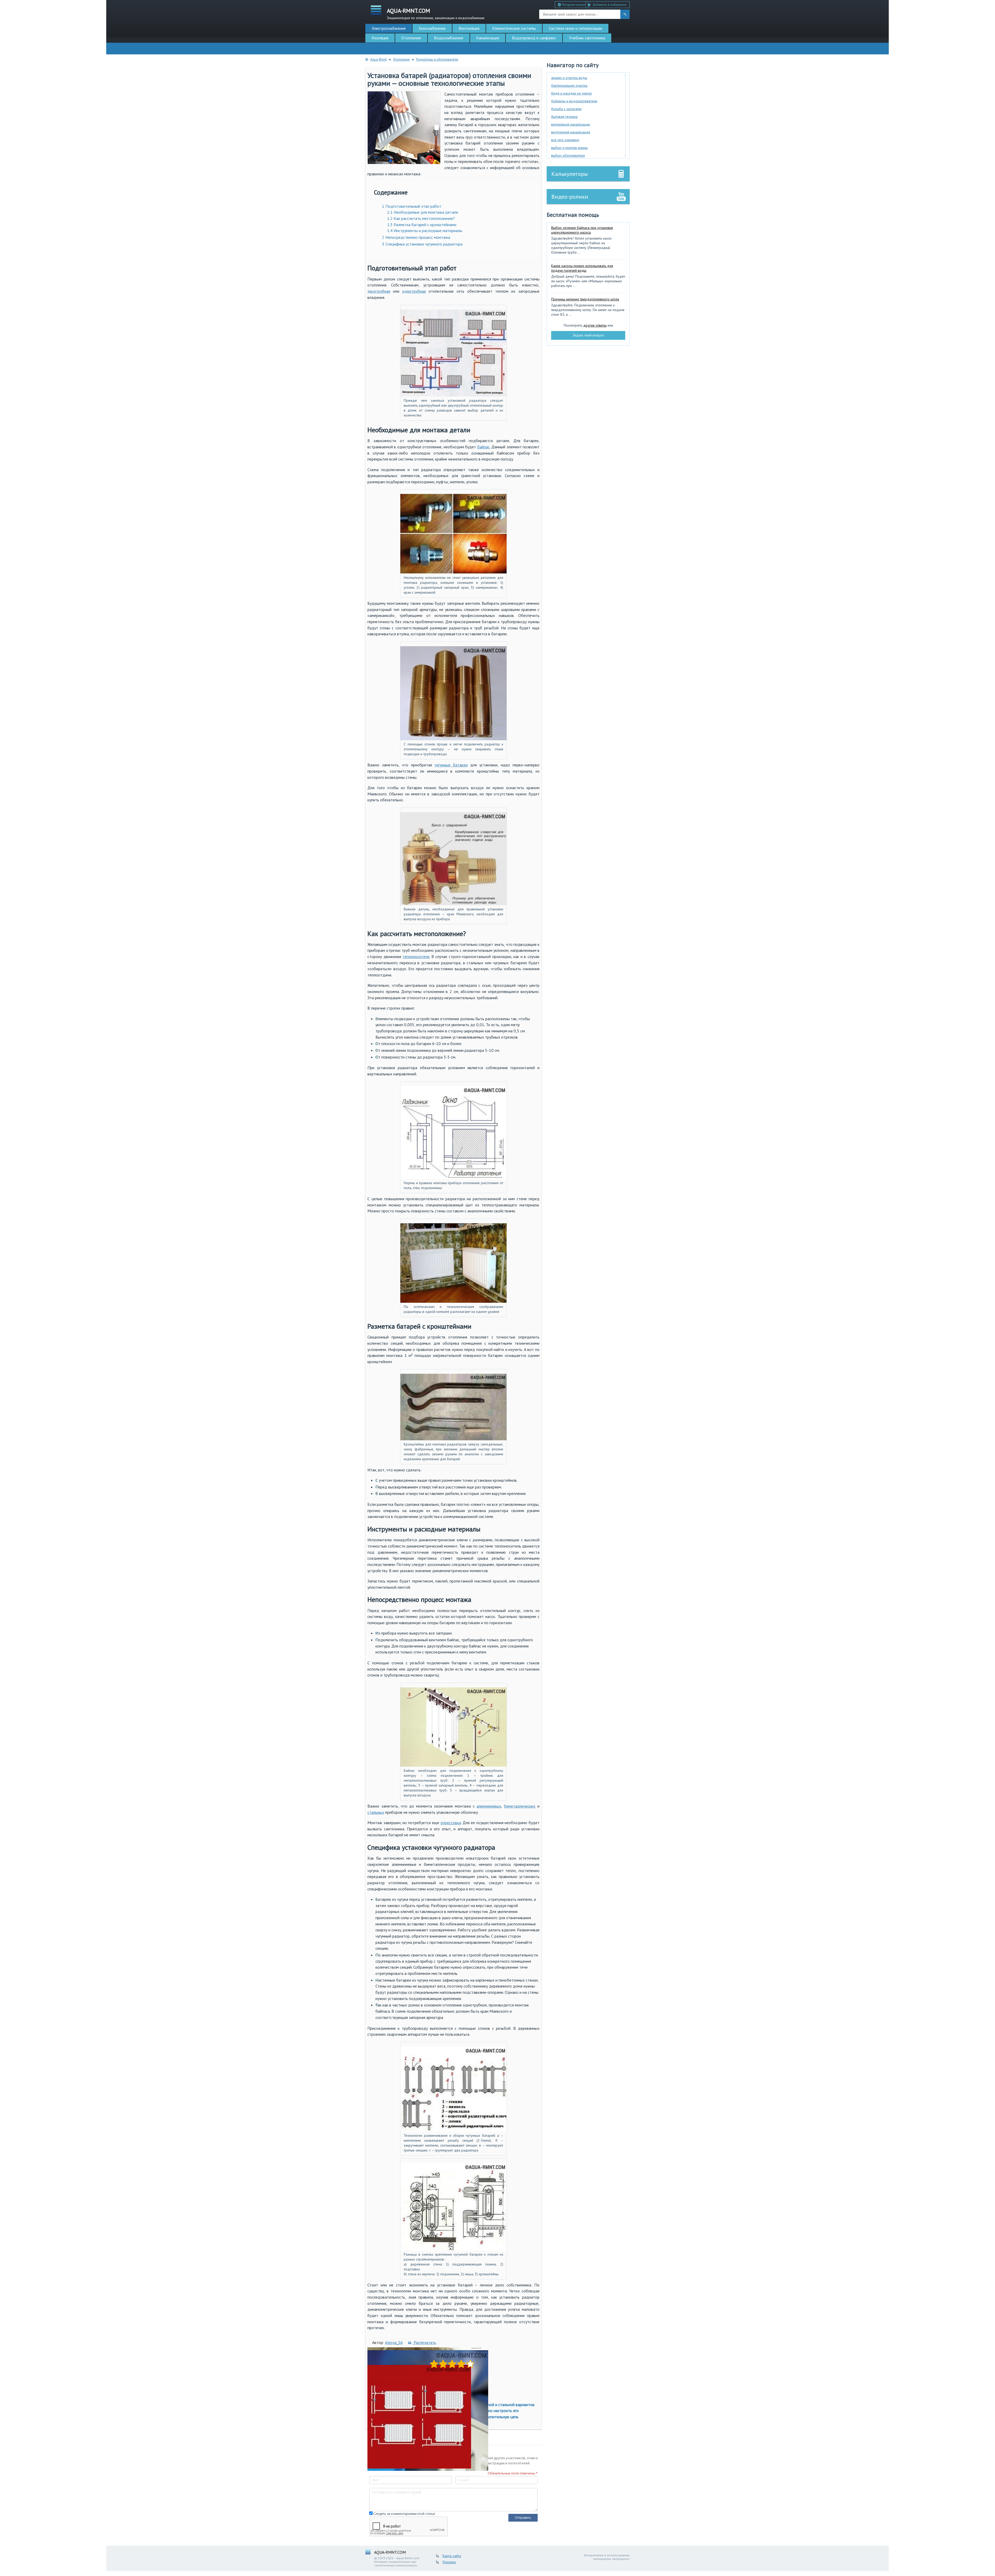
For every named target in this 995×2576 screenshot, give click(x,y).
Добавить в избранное (610, 5)
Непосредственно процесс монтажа (416, 237)
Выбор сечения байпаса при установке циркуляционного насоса (582, 230)
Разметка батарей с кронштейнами (422, 225)
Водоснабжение (449, 38)
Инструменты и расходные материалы (425, 231)
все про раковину (565, 140)
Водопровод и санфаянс (534, 38)
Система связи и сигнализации (575, 28)
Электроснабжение (389, 28)
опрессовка (451, 1823)
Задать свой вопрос (588, 335)
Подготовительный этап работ (412, 206)
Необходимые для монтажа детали (423, 212)
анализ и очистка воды (569, 78)
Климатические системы (514, 28)
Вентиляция (469, 28)
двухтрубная (379, 291)
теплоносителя (416, 956)
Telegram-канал (573, 5)
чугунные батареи (451, 765)
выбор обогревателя (568, 155)
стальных (376, 1812)
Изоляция (380, 38)
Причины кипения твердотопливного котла (585, 299)
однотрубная (414, 291)
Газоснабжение (432, 28)
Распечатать (424, 2342)
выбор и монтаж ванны (569, 148)
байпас (484, 447)
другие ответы (595, 325)
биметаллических (520, 1806)
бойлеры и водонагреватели (574, 101)
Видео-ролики (570, 197)
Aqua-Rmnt (378, 59)
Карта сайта (452, 2556)
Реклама (449, 2562)
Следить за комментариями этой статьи (404, 2514)
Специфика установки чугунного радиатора (422, 244)
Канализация (488, 38)
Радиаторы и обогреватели (437, 59)
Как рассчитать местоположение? (421, 218)
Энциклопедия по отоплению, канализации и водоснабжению (436, 13)
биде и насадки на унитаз (571, 93)
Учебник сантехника (587, 38)
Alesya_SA (394, 2342)
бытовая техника (564, 117)
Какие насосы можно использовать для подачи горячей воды (582, 268)
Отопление (411, 38)
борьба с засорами (566, 109)
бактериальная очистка (569, 85)
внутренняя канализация (571, 132)
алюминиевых (489, 1806)
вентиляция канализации (571, 124)
